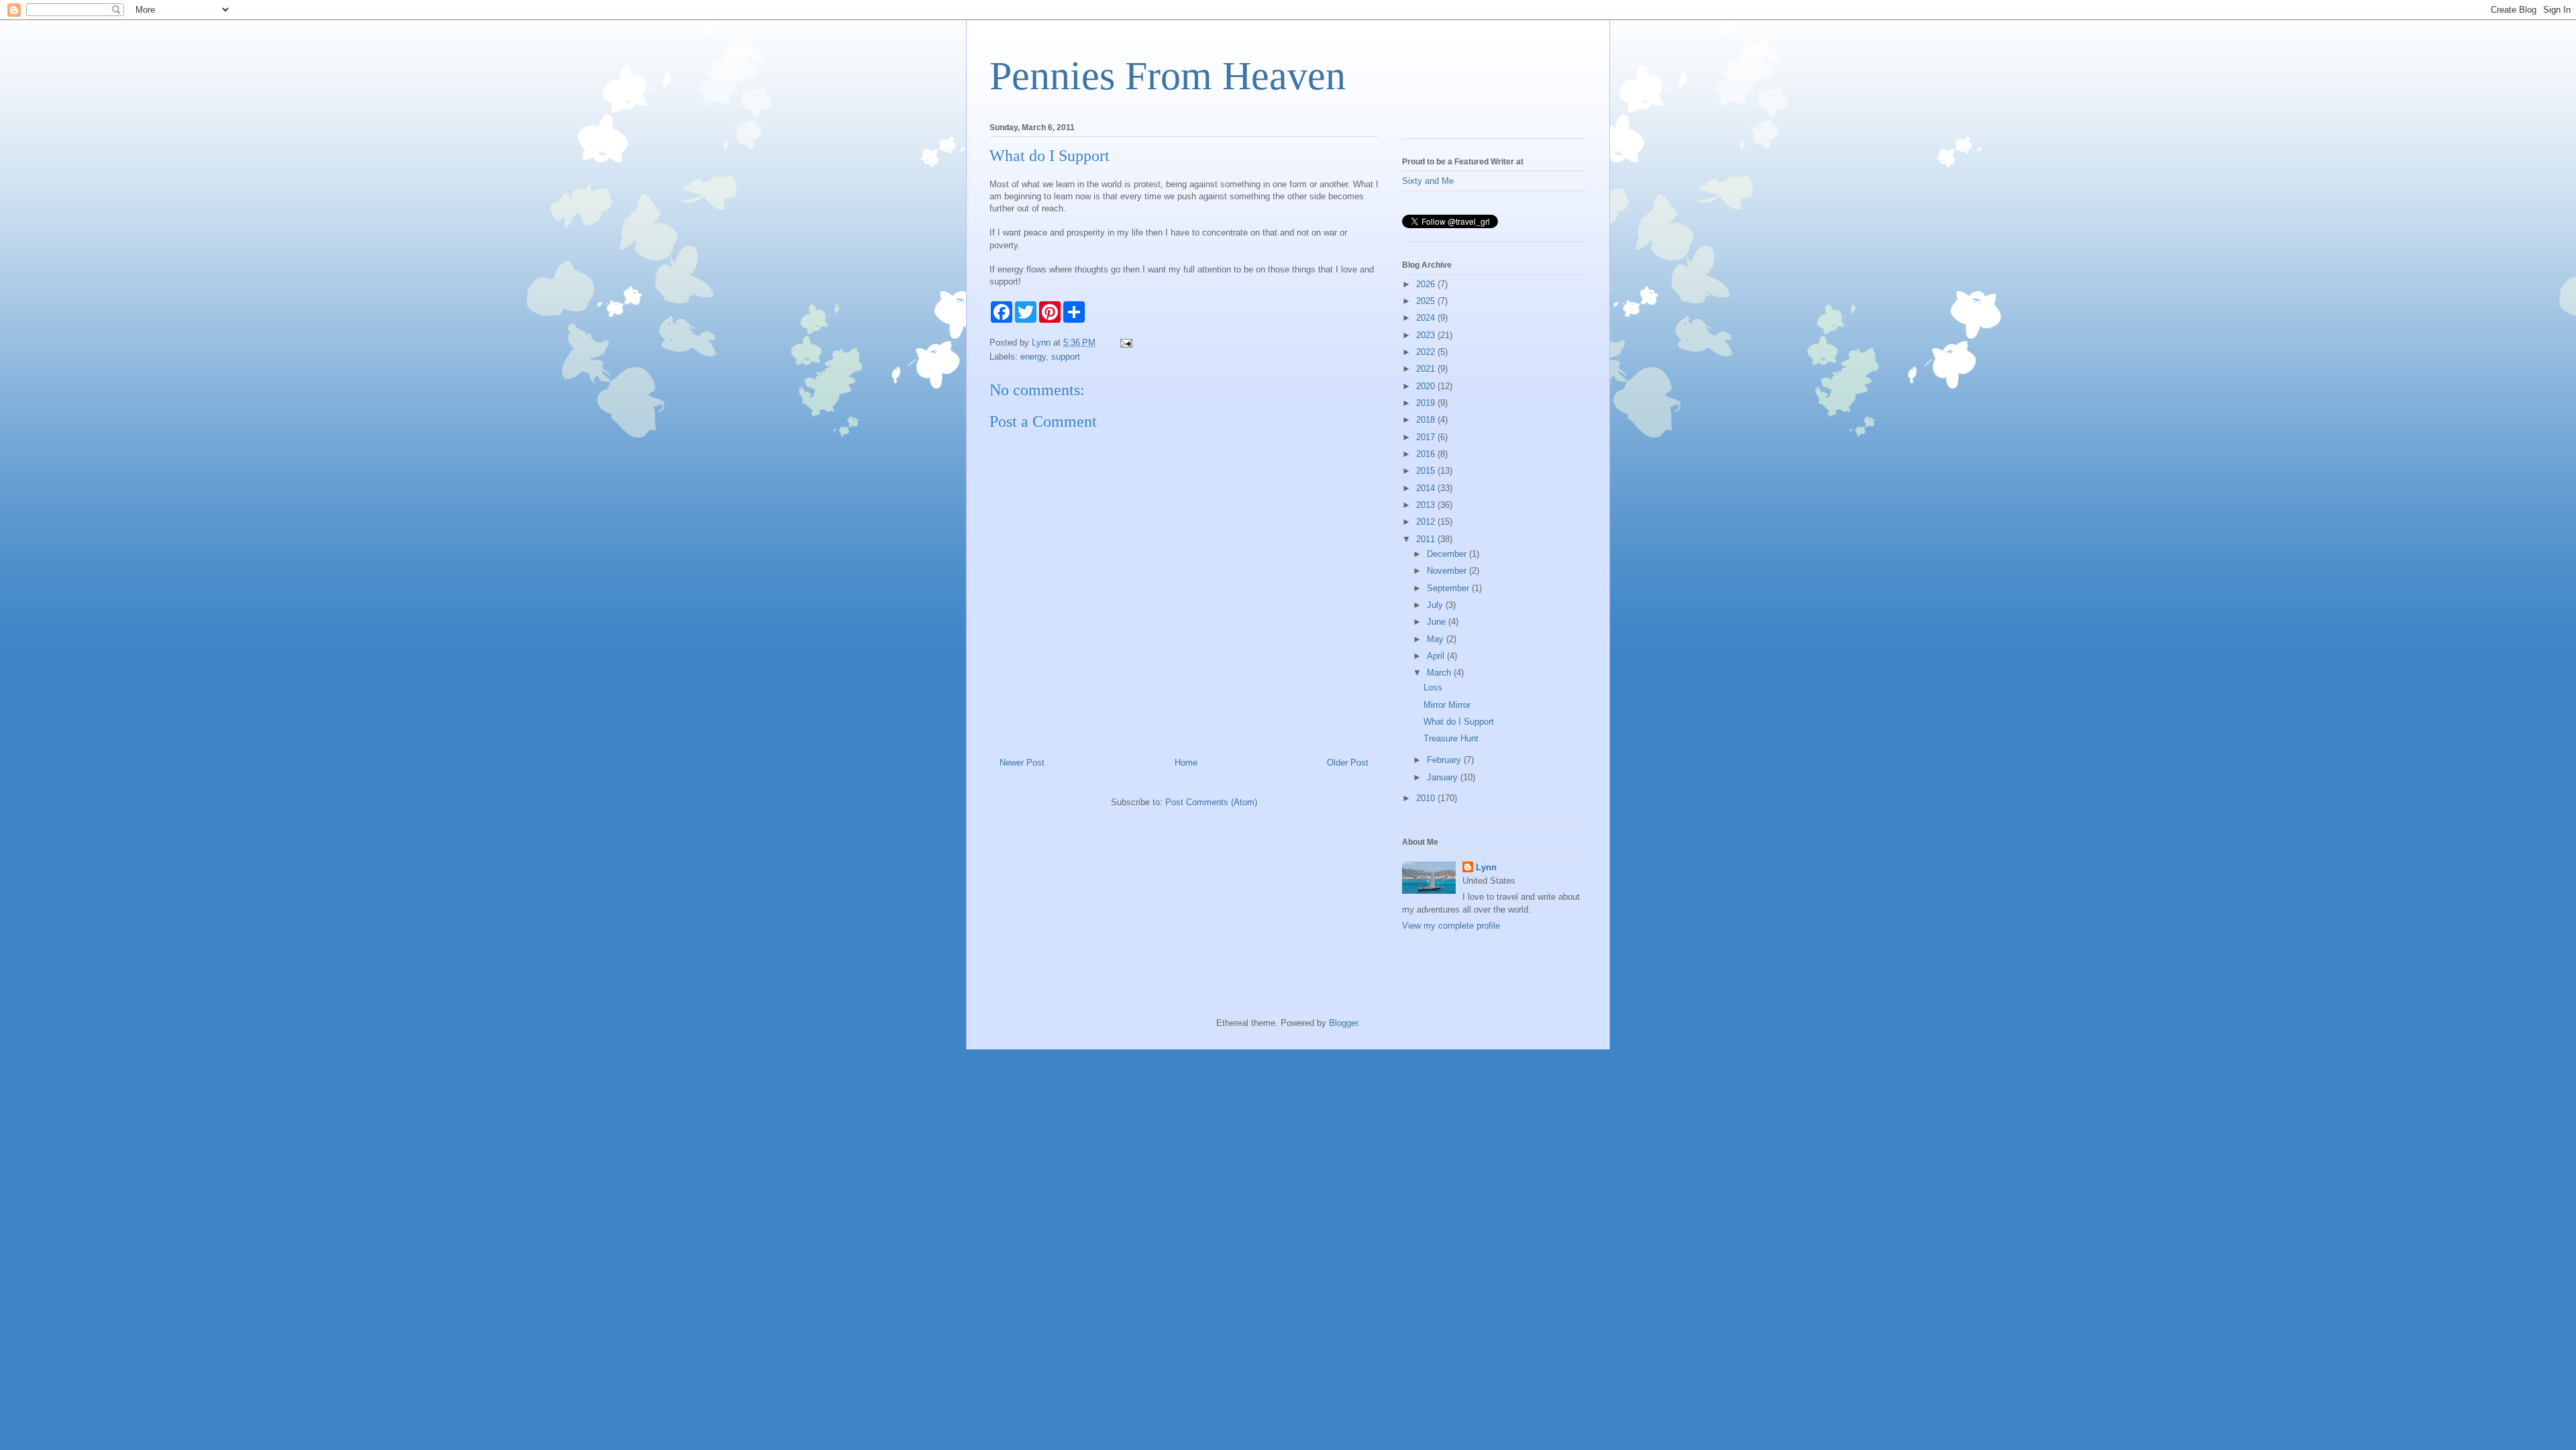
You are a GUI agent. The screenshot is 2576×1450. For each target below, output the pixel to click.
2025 (1427, 301)
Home (1186, 763)
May (1437, 639)
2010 (1427, 798)
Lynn (1486, 867)
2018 (1427, 420)
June (1438, 622)
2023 (1427, 335)
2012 (1427, 522)
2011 (1427, 539)
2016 (1427, 454)
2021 (1427, 369)
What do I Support (1459, 722)
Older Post (1348, 763)
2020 (1427, 386)
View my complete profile (1451, 926)
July (1436, 605)
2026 (1427, 284)
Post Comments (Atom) (1211, 802)
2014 (1427, 488)
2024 (1427, 318)
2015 (1427, 471)
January (1444, 777)
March (1440, 673)
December (1448, 554)
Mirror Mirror (1447, 705)
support (1066, 357)
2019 (1427, 403)
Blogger (1343, 1023)
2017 (1427, 437)
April (1437, 656)
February (1445, 760)
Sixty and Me (1428, 181)
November (1448, 571)
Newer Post (1022, 763)
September (1449, 588)
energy (1033, 357)
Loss (1433, 687)
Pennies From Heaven (1168, 76)
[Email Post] (1125, 343)
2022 (1427, 352)
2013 (1427, 505)
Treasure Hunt (1451, 738)
